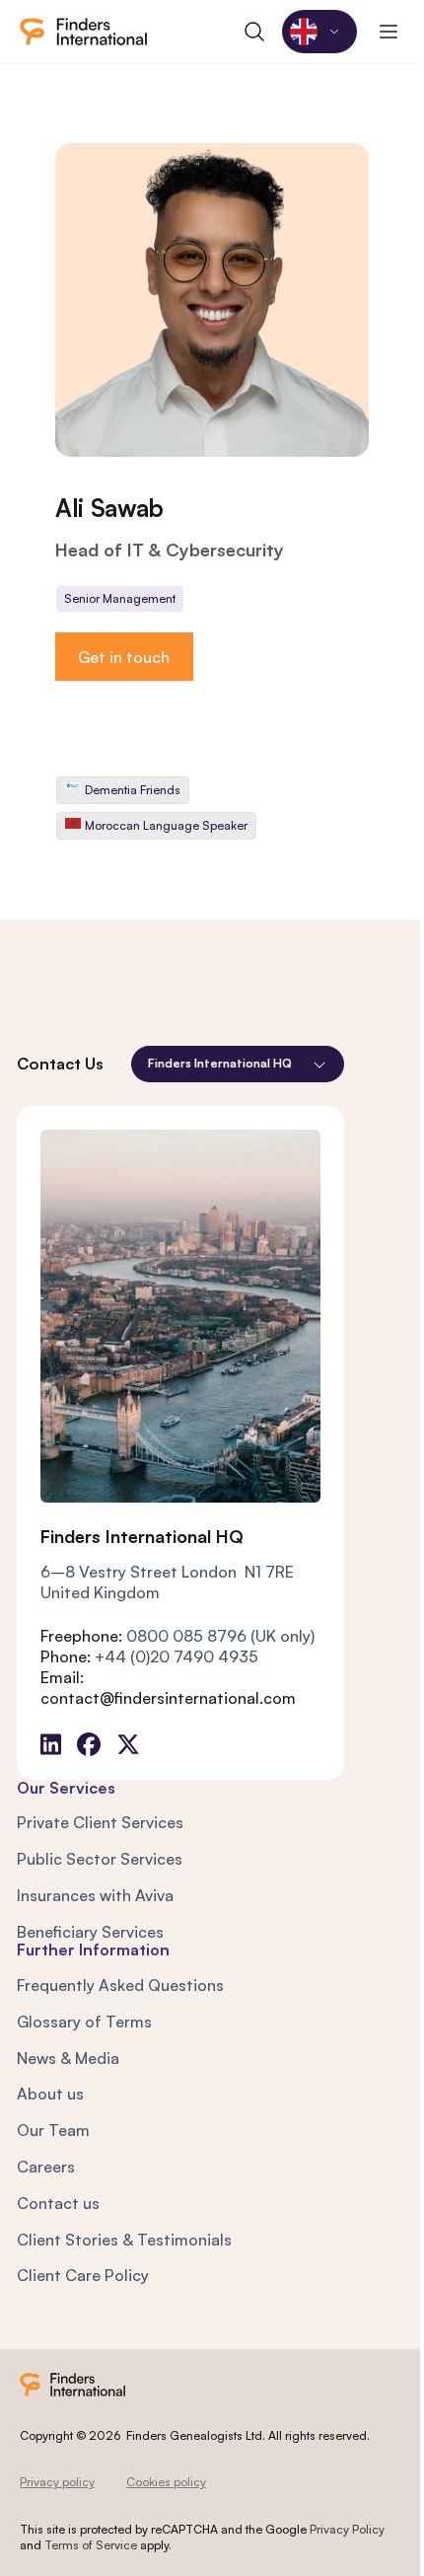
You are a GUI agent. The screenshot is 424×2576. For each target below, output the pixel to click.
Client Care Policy (83, 2275)
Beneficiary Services (90, 1932)
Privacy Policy (347, 2529)
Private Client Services (100, 1822)
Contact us (58, 2203)
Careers (46, 2167)
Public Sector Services (100, 1859)
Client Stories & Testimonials (124, 2240)
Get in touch (124, 657)
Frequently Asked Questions (120, 1985)
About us (50, 2094)
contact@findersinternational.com (168, 1698)
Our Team (53, 2130)
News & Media (68, 2058)
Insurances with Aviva (95, 1895)
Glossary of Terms (84, 2022)
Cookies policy (166, 2482)
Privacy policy (57, 2482)
